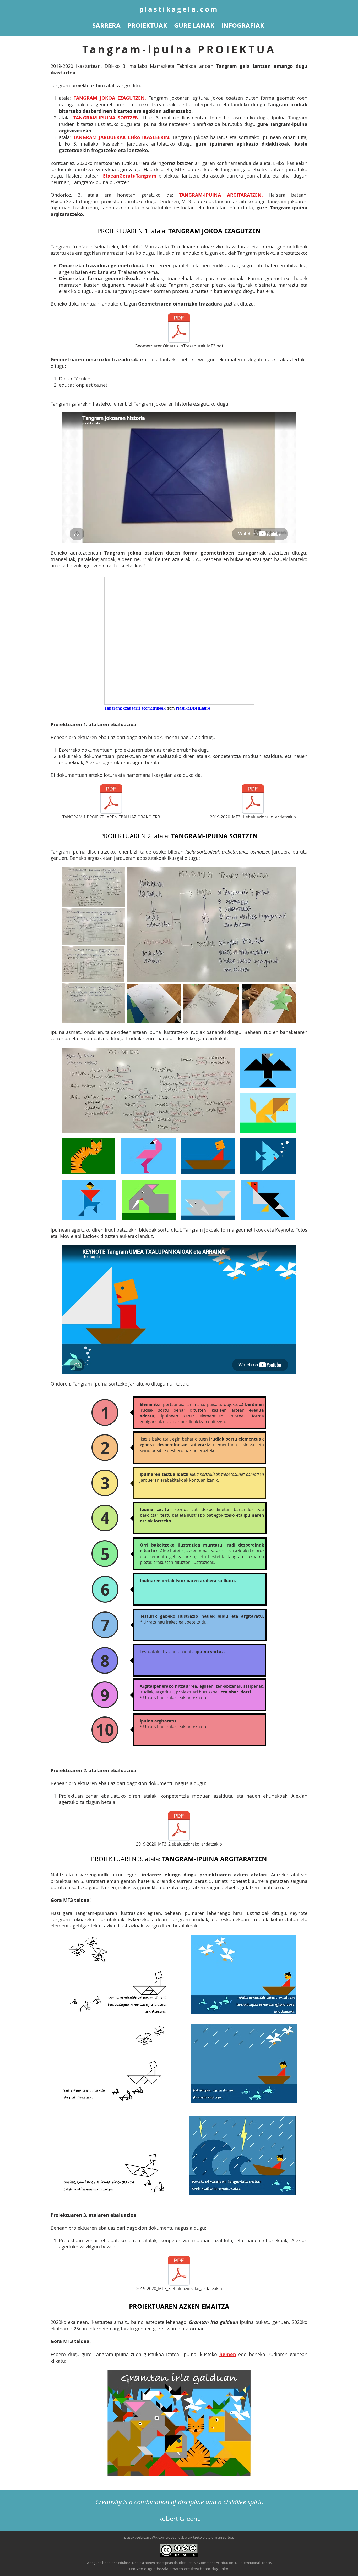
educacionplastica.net (83, 385)
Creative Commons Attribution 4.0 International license (228, 2563)
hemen (228, 2354)
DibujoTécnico (75, 379)
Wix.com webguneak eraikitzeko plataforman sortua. (193, 2537)
